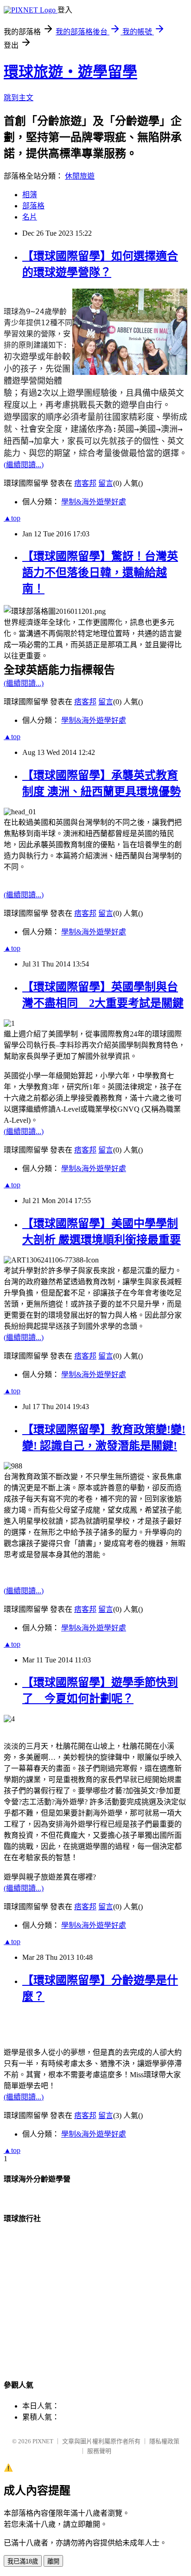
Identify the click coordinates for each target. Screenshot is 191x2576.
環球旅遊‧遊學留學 (70, 72)
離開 (53, 2561)
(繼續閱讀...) (24, 465)
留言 (106, 483)
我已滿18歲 (23, 2561)
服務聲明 (99, 2451)
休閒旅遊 (80, 176)
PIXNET (43, 2441)
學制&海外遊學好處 (94, 502)
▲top (12, 518)
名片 (30, 217)
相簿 (30, 195)
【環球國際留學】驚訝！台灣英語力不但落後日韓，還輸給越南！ (100, 573)
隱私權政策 (164, 2441)
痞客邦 (85, 483)
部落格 (33, 206)
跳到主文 (19, 98)
